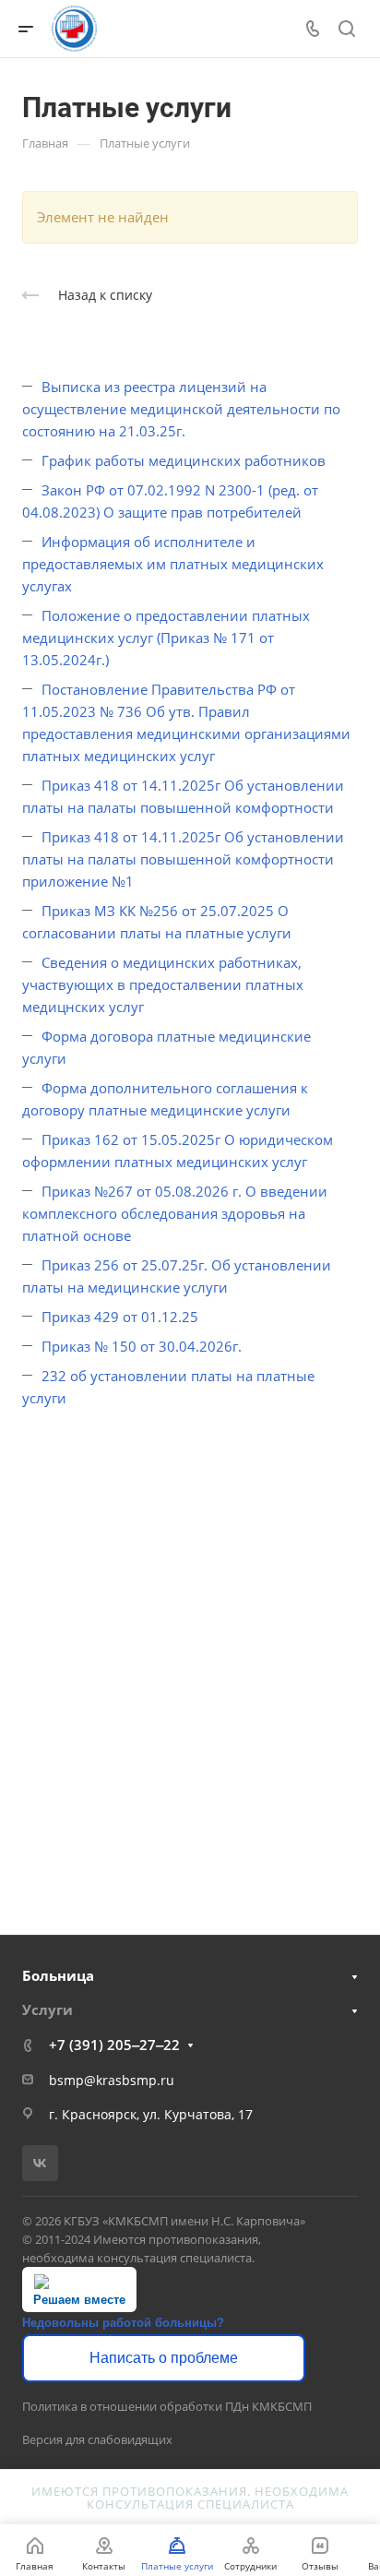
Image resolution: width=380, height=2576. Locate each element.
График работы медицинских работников (184, 460)
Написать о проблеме (164, 2358)
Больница (58, 1975)
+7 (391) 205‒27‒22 (114, 2045)
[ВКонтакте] (40, 2163)
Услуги (47, 2010)
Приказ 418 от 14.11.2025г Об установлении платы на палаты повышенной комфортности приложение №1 (183, 859)
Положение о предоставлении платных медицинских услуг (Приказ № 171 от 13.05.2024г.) (166, 638)
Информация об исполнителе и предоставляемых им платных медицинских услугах (173, 564)
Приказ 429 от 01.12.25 (120, 1317)
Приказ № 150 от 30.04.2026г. (142, 1346)
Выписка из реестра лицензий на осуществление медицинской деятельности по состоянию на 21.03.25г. (181, 409)
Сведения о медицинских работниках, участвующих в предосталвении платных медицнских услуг (163, 984)
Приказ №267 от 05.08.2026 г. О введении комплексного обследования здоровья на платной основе (175, 1213)
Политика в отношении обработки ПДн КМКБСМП (167, 2406)
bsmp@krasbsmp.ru (112, 2080)
